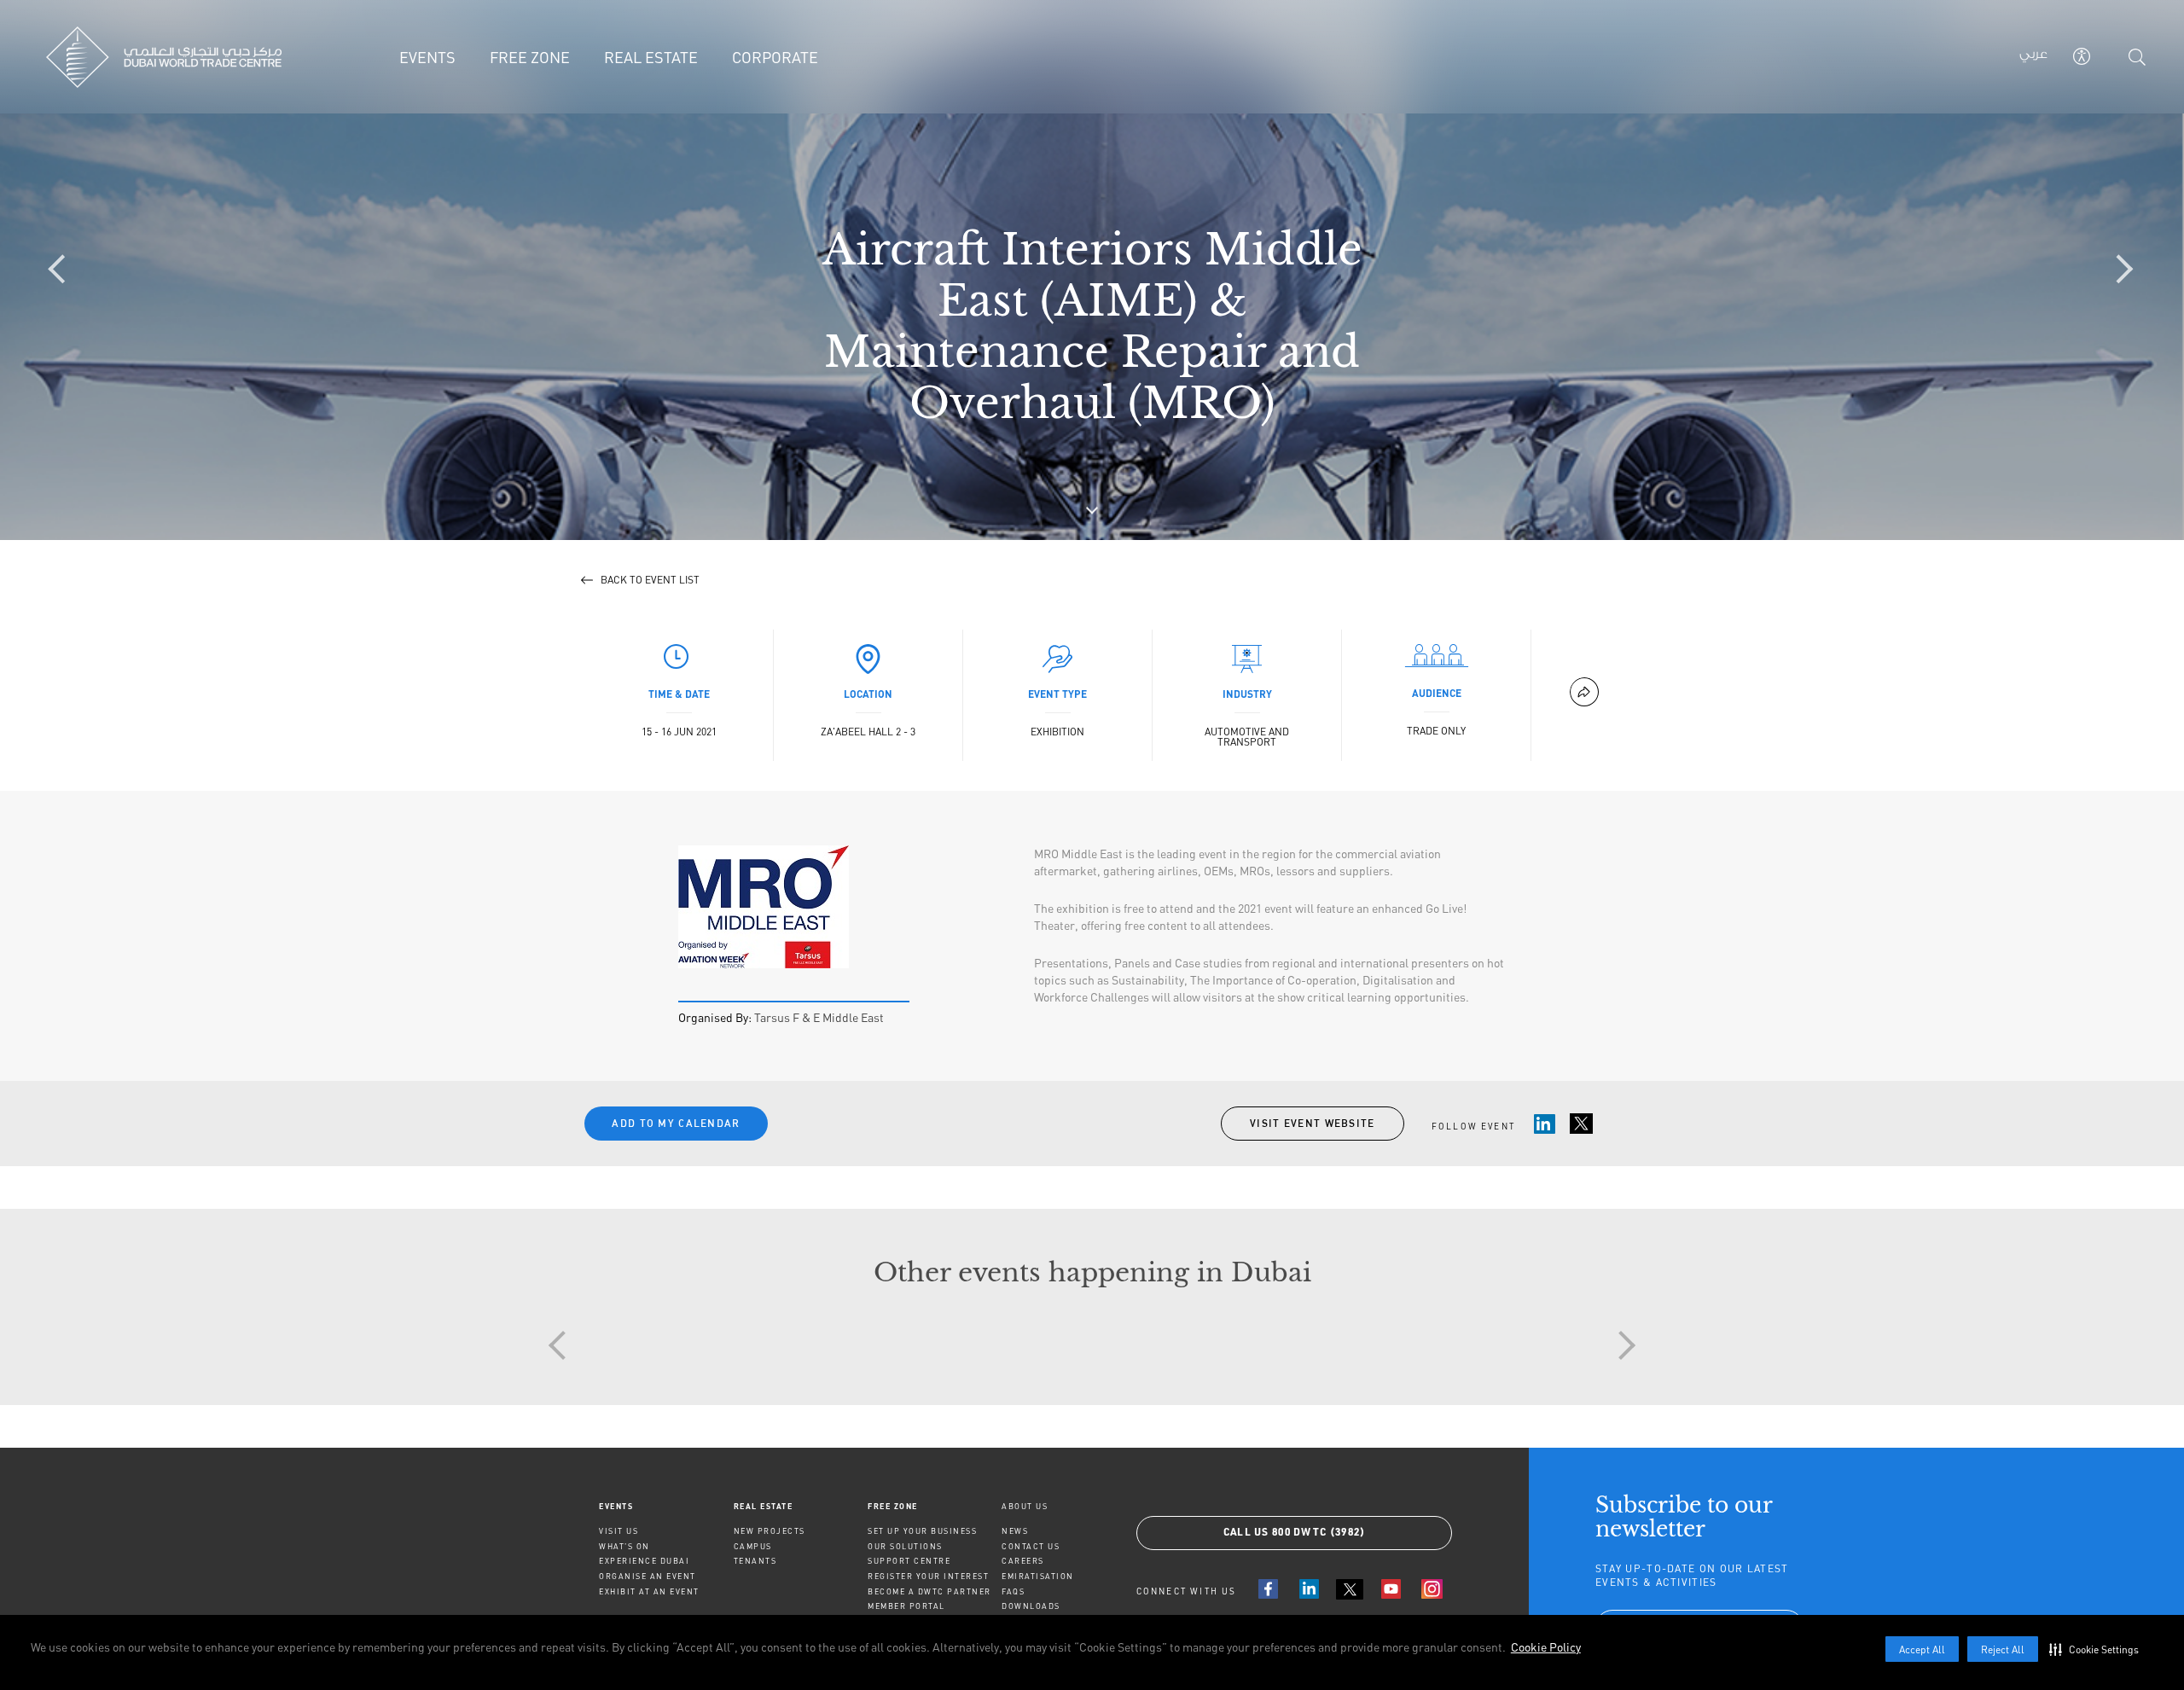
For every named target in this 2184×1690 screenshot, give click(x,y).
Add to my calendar (676, 1123)
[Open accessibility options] (2082, 56)
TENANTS (755, 1561)
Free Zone (893, 1506)
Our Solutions (905, 1546)
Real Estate (764, 1506)
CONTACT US (1031, 1546)
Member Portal (906, 1606)
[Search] (2137, 57)
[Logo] (164, 57)
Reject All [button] (2003, 1649)
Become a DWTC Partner (929, 1591)
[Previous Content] (64, 270)
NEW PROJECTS (770, 1531)
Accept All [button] (1922, 1649)
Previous (563, 1345)
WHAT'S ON (624, 1546)
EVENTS (616, 1506)
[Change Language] (2033, 57)
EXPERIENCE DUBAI (644, 1561)
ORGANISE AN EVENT (648, 1576)
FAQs (1013, 1591)
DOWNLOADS (1031, 1606)
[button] (2098, 1649)
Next (1621, 1345)
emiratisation (1038, 1576)
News (1015, 1531)
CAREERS (1023, 1561)
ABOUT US (1025, 1506)
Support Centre (909, 1561)
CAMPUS (753, 1546)
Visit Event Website (1313, 1123)
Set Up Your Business (922, 1531)
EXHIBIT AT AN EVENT (649, 1591)
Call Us (1295, 1533)
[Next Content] (2120, 270)
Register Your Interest (928, 1576)
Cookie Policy (1546, 1647)
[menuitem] (666, 1506)
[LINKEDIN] (1309, 1589)
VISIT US (619, 1531)
